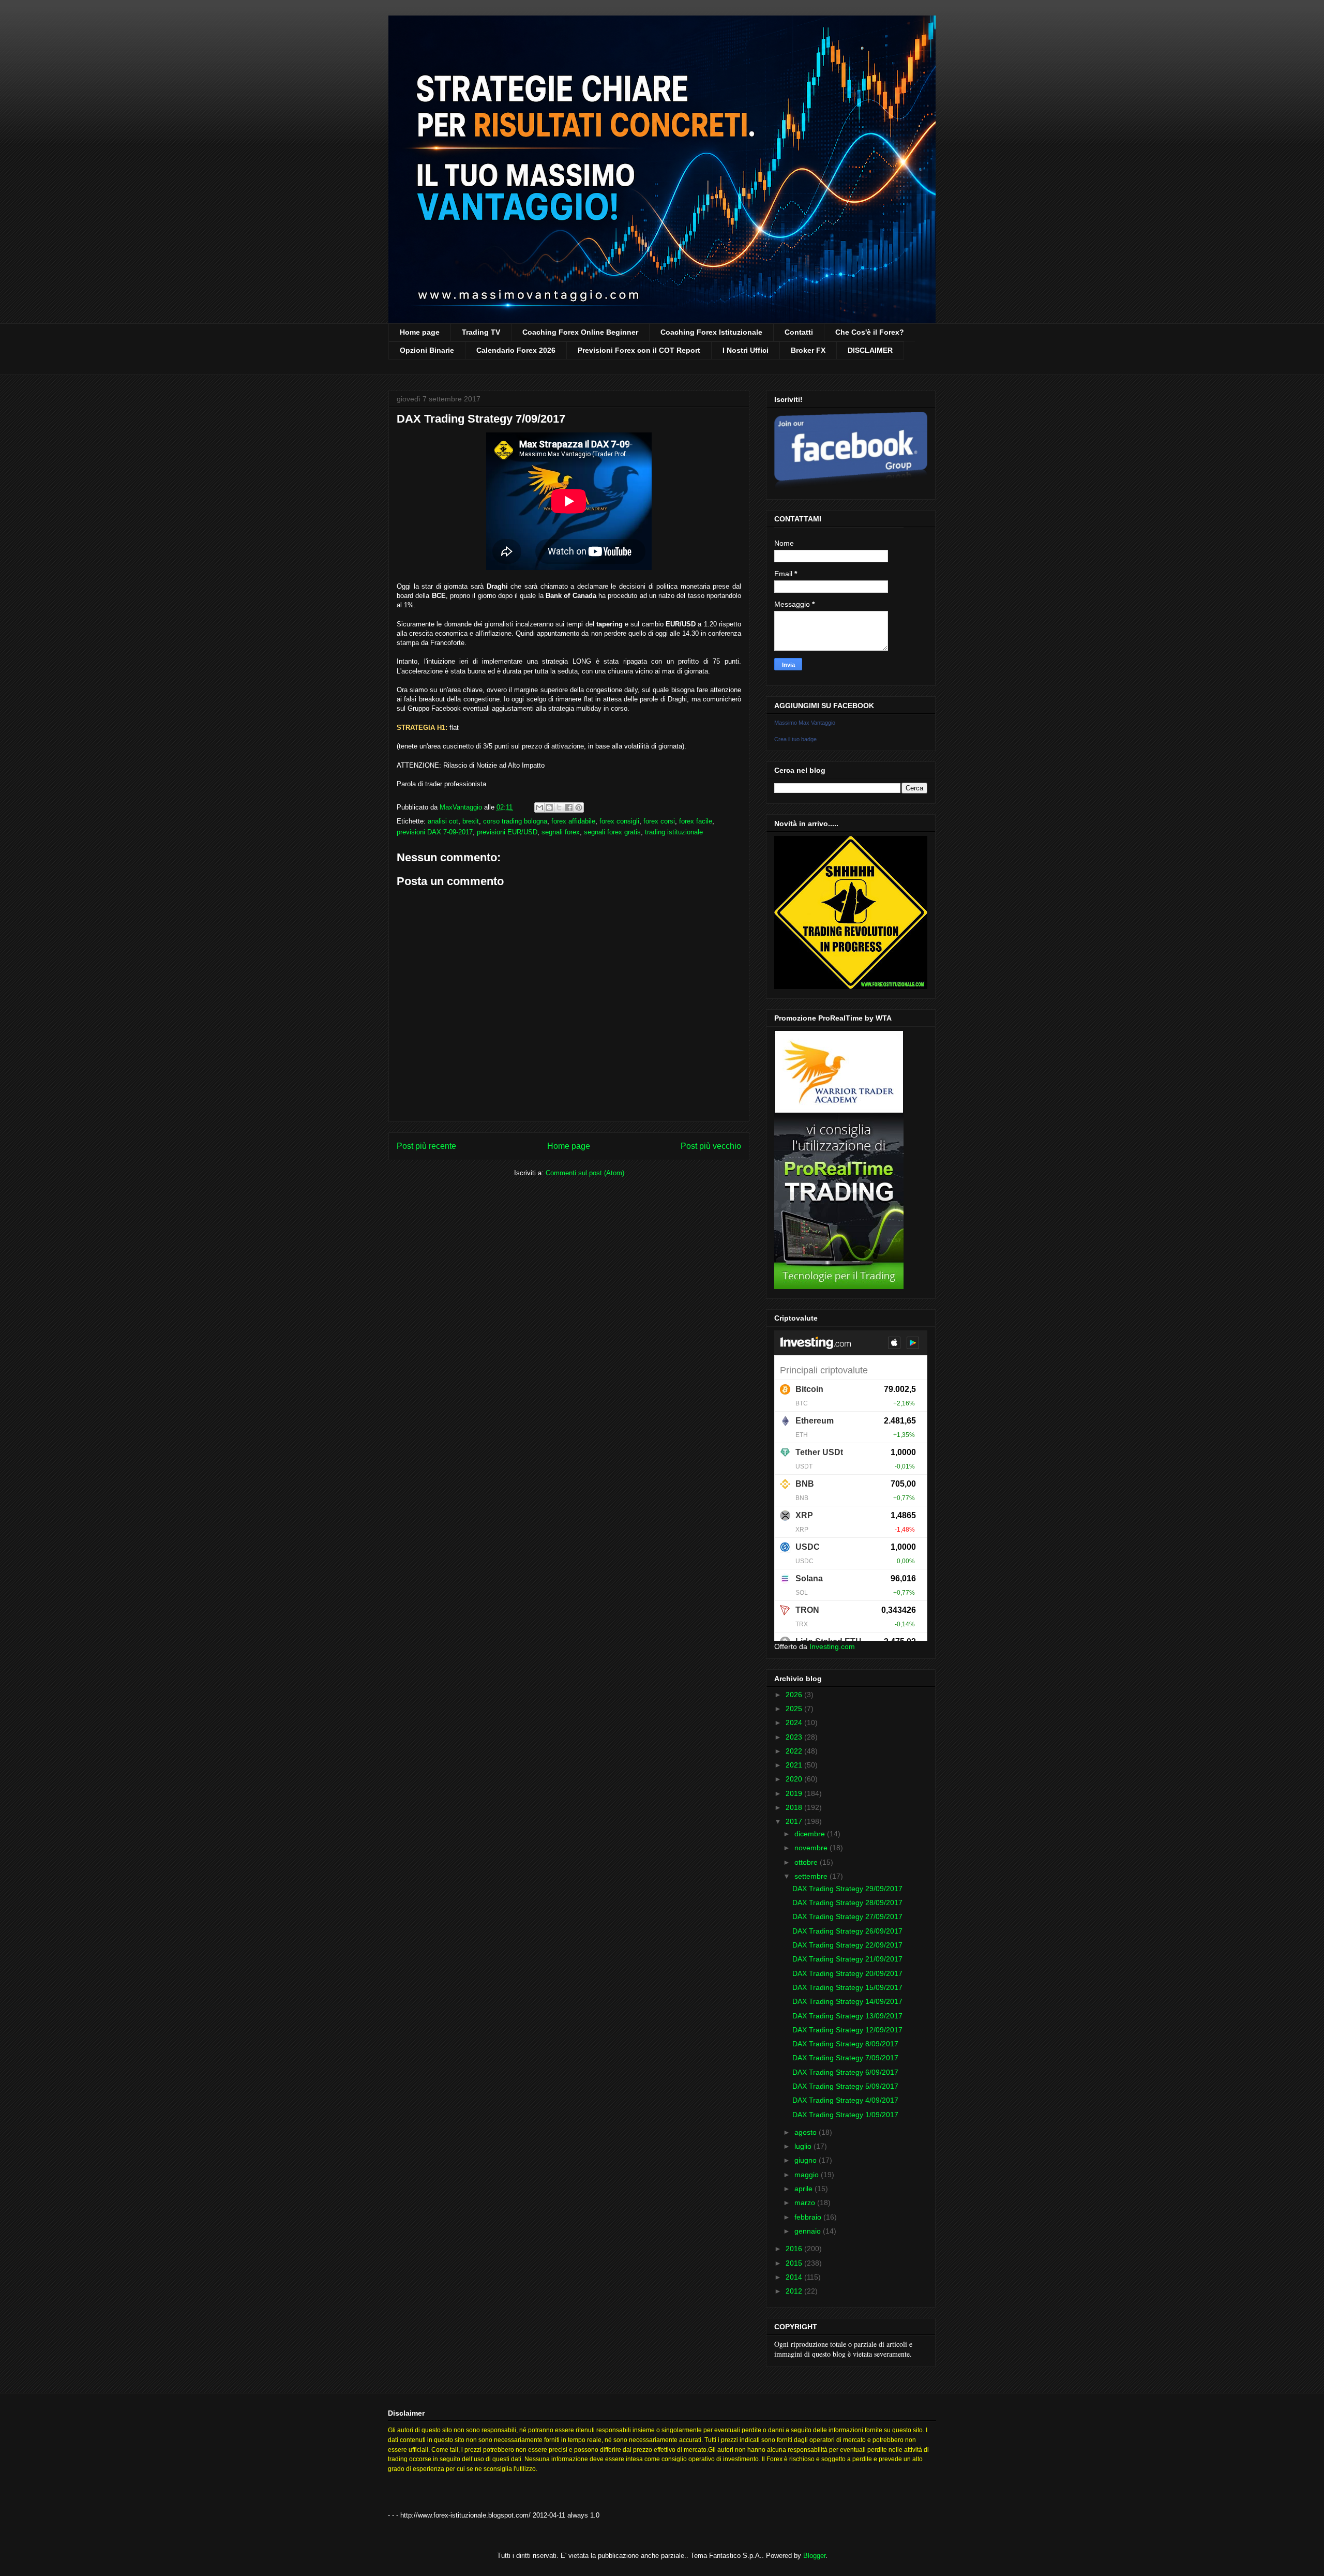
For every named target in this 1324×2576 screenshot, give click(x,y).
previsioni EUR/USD (507, 832)
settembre (812, 1876)
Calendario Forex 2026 (516, 350)
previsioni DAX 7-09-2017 (435, 832)
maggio (808, 2175)
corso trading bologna (515, 821)
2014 (795, 2277)
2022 (795, 1751)
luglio (804, 2146)
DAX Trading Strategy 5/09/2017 (845, 2086)
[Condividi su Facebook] (569, 807)
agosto (807, 2132)
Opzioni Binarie (427, 350)
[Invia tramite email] (539, 807)
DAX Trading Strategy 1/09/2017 (845, 2115)
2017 (795, 1821)
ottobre (807, 1862)
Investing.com (832, 1646)
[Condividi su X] (559, 807)
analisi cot (443, 821)
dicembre (811, 1834)
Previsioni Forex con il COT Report (639, 350)
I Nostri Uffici (746, 350)
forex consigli (619, 821)
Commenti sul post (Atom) (585, 1173)
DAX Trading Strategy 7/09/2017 (845, 2058)
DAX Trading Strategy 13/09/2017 (847, 2016)
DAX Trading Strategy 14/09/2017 (847, 2001)
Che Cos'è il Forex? (870, 332)
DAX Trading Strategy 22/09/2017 (847, 1945)
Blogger (814, 2556)
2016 (795, 2249)
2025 (795, 1709)
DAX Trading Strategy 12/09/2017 (847, 2030)
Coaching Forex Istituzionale (711, 332)
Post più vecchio (711, 1146)
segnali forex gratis (612, 832)
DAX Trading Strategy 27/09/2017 (847, 1916)
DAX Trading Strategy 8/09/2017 (845, 2044)
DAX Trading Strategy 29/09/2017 (847, 1889)
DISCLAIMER (870, 350)
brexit (471, 821)
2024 (795, 1723)
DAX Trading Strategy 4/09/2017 (845, 2100)
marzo (806, 2203)
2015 (795, 2263)
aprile (804, 2189)
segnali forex (561, 832)
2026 (795, 1695)
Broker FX (808, 350)
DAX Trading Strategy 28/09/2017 (847, 1903)
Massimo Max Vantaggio (805, 723)
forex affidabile (573, 821)
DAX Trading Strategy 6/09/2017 (845, 2072)
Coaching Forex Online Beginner (580, 332)
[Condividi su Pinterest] (579, 807)
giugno (807, 2160)
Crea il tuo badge (795, 739)
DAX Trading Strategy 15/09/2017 (847, 1987)
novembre (812, 1848)
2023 (795, 1737)
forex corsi (659, 821)
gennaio (809, 2231)
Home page (420, 332)
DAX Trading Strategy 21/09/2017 (847, 1959)
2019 (795, 1793)
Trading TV (481, 332)
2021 (795, 1765)
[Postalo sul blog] (549, 807)
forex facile (696, 821)
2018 (795, 1807)
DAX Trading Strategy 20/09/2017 (847, 1973)
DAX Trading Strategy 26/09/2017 (847, 1931)
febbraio (809, 2217)
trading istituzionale (674, 832)
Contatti (799, 332)
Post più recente (426, 1146)
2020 (795, 1779)
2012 (795, 2291)
